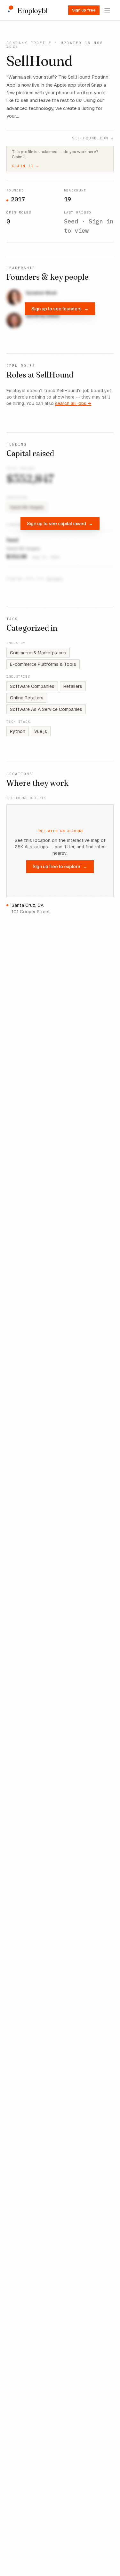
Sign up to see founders (60, 309)
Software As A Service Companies (46, 709)
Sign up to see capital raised (60, 523)
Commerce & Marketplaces (38, 653)
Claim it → (25, 166)
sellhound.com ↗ (93, 138)
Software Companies (32, 686)
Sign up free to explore (60, 866)
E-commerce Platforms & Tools (43, 664)
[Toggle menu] (107, 10)
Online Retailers (27, 698)
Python (18, 731)
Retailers (73, 686)
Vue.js (41, 731)
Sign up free (84, 10)
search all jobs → (73, 403)
